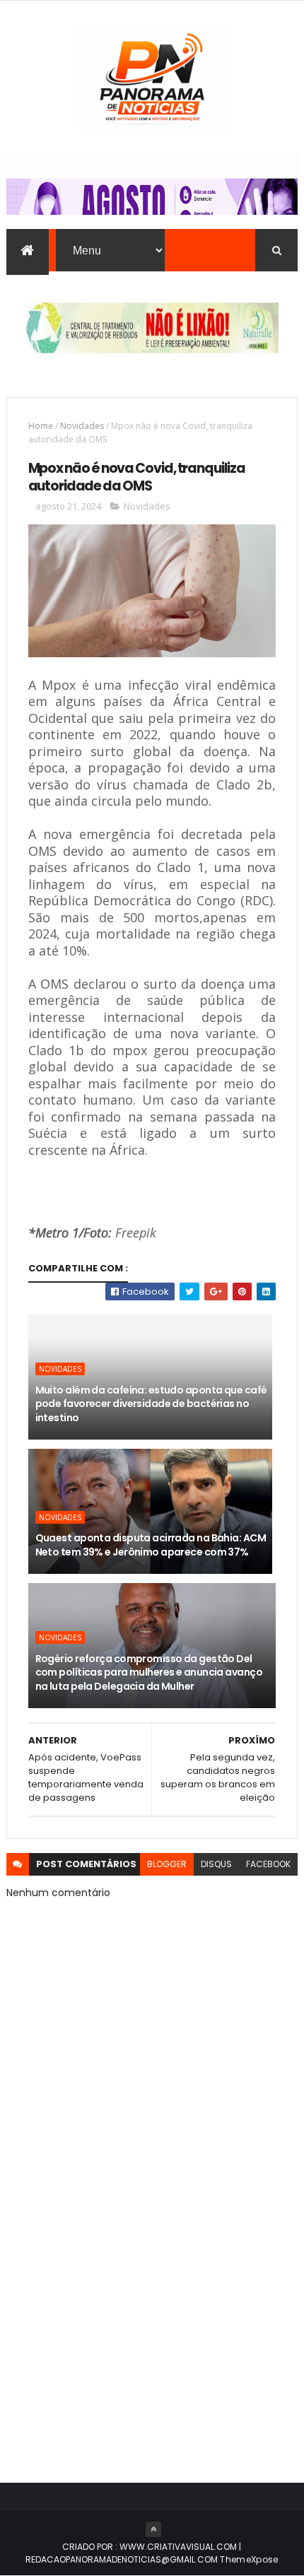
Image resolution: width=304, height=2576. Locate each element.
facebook (268, 1864)
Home (41, 426)
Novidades (82, 426)
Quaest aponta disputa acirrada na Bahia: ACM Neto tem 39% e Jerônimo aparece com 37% (151, 1545)
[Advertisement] (152, 2292)
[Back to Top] (153, 2529)
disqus (216, 1864)
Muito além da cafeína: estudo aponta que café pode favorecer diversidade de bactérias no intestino (151, 1404)
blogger (167, 1864)
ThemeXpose (249, 2559)
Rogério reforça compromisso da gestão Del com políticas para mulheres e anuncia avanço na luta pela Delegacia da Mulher (149, 1672)
